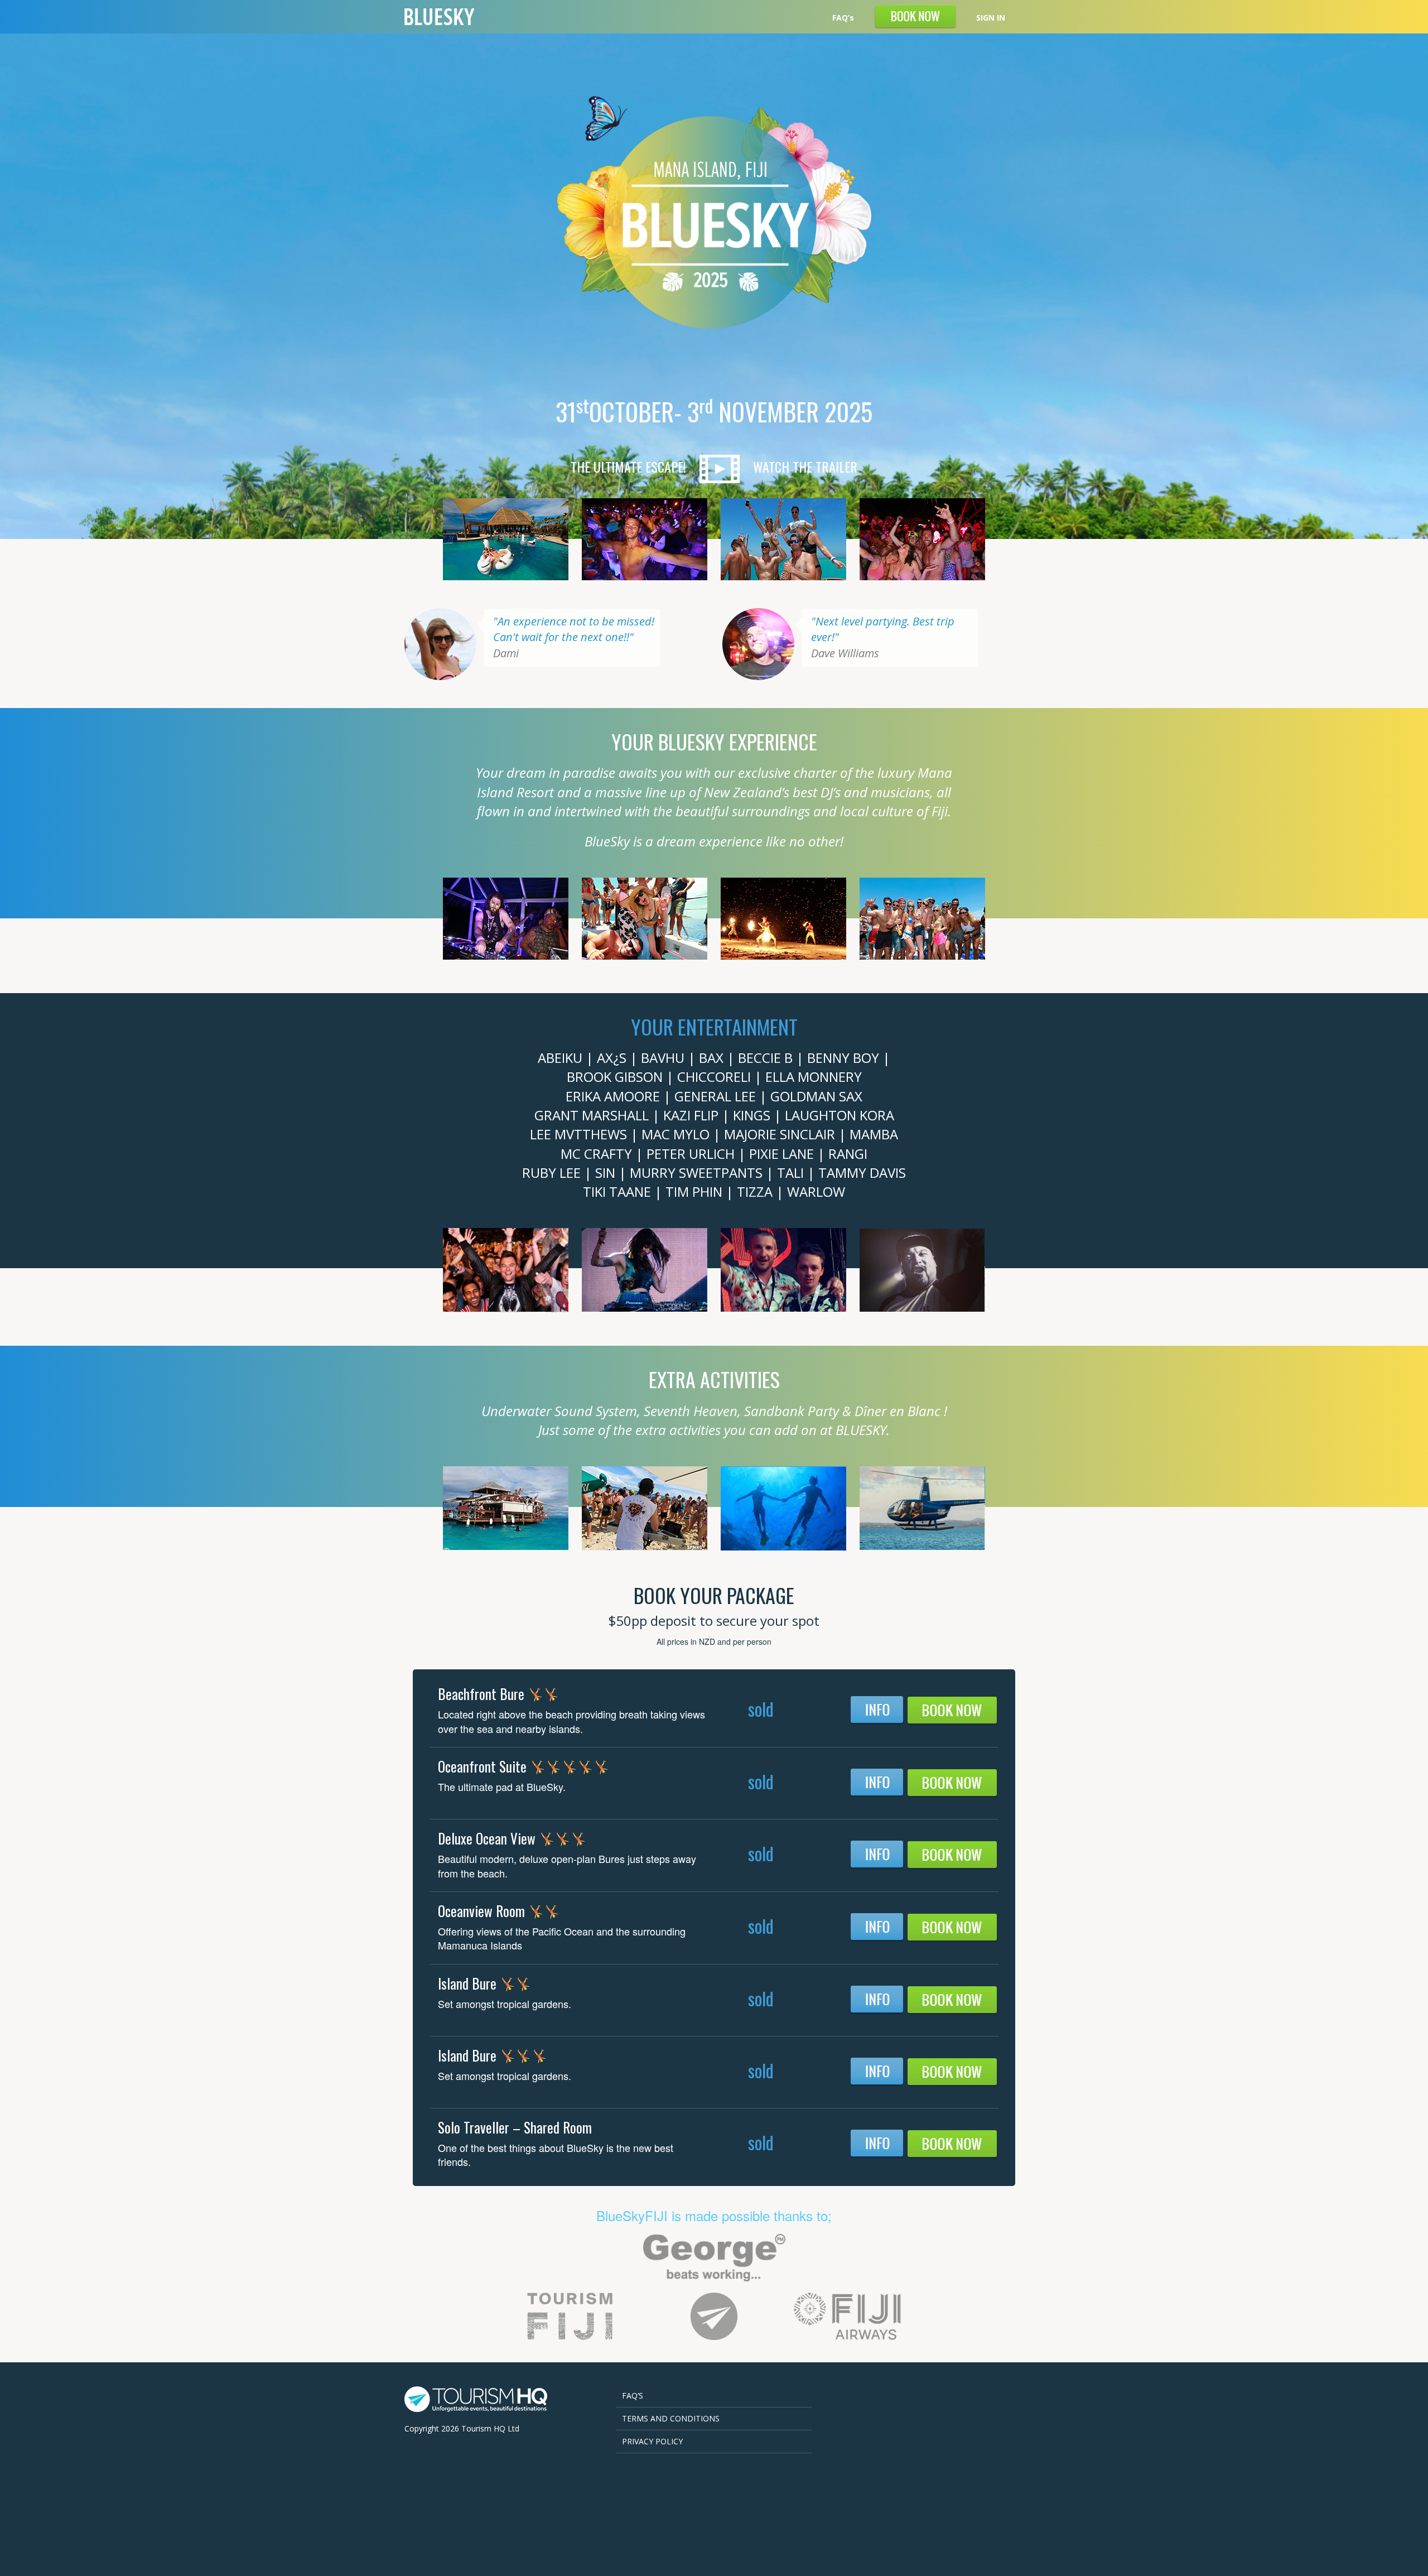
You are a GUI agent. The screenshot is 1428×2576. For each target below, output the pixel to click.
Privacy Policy (652, 2441)
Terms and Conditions (671, 2418)
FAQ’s (843, 18)
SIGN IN (991, 18)
